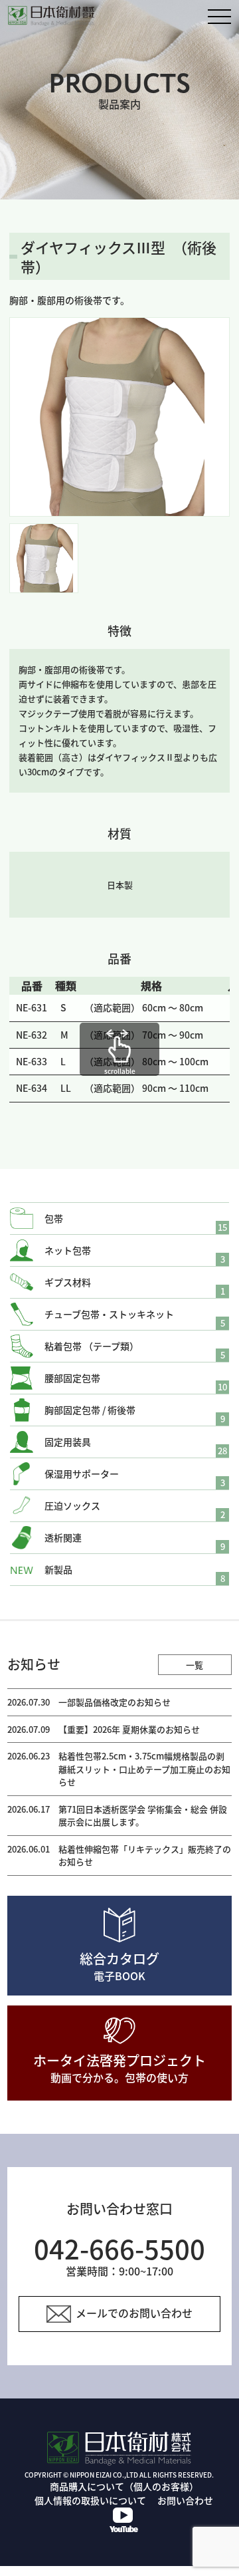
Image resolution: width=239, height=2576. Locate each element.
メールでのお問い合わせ (134, 2313)
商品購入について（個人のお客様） (124, 2486)
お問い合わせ (185, 2500)
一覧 (195, 1665)
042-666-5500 (119, 2248)
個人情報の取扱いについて (90, 2500)
